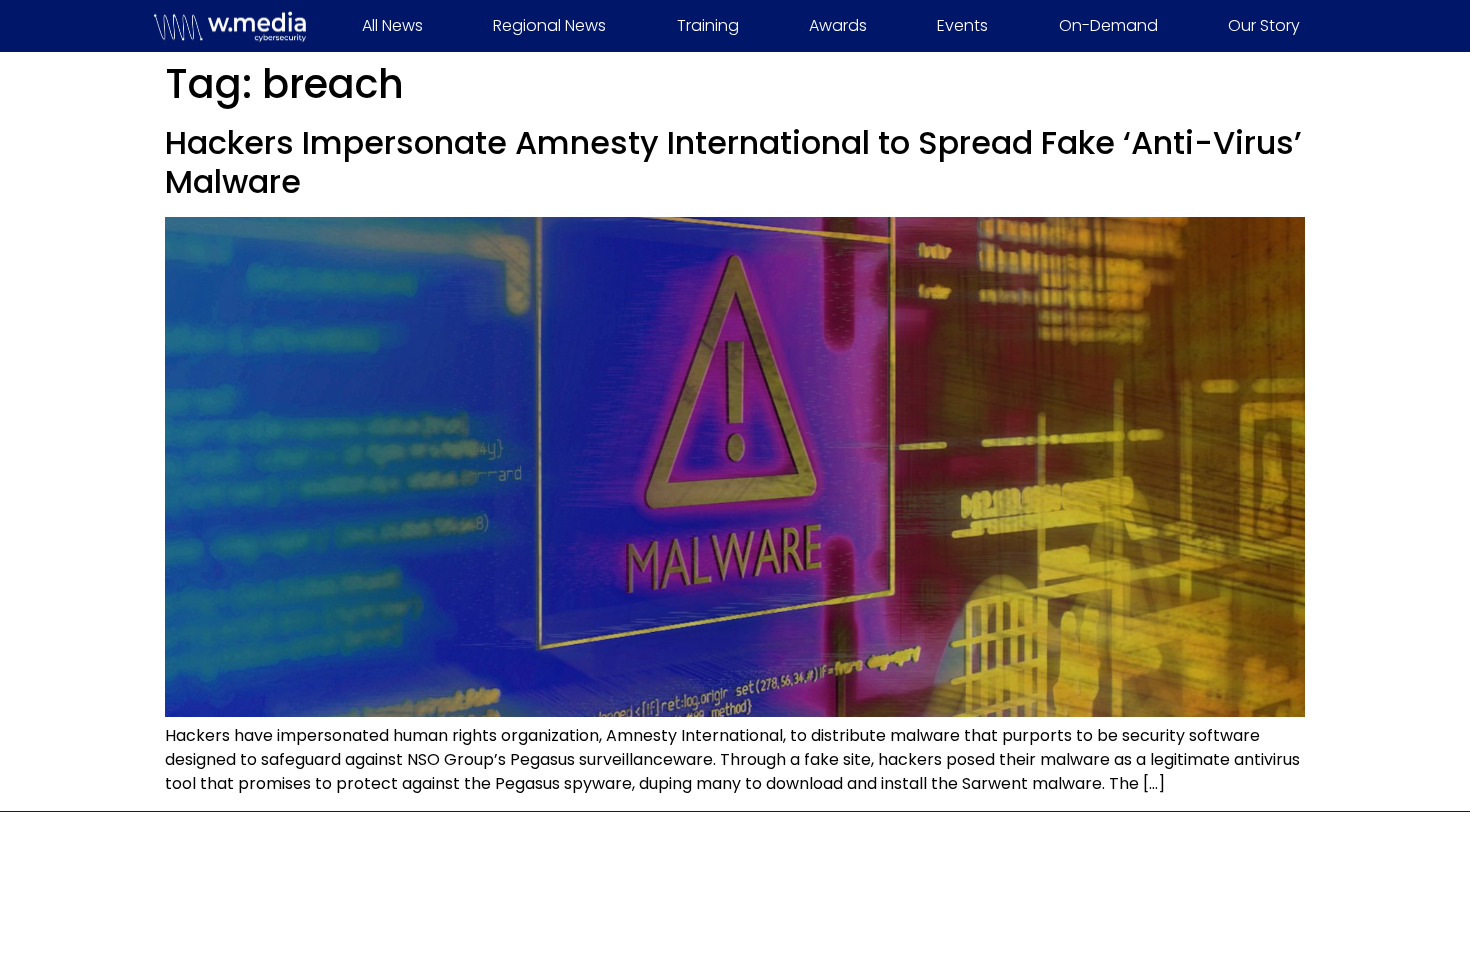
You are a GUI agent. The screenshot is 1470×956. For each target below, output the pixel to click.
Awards (838, 25)
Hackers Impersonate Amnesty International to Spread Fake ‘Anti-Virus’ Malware (733, 161)
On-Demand (1108, 25)
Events (962, 25)
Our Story (1264, 25)
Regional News (549, 25)
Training (708, 25)
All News (392, 25)
